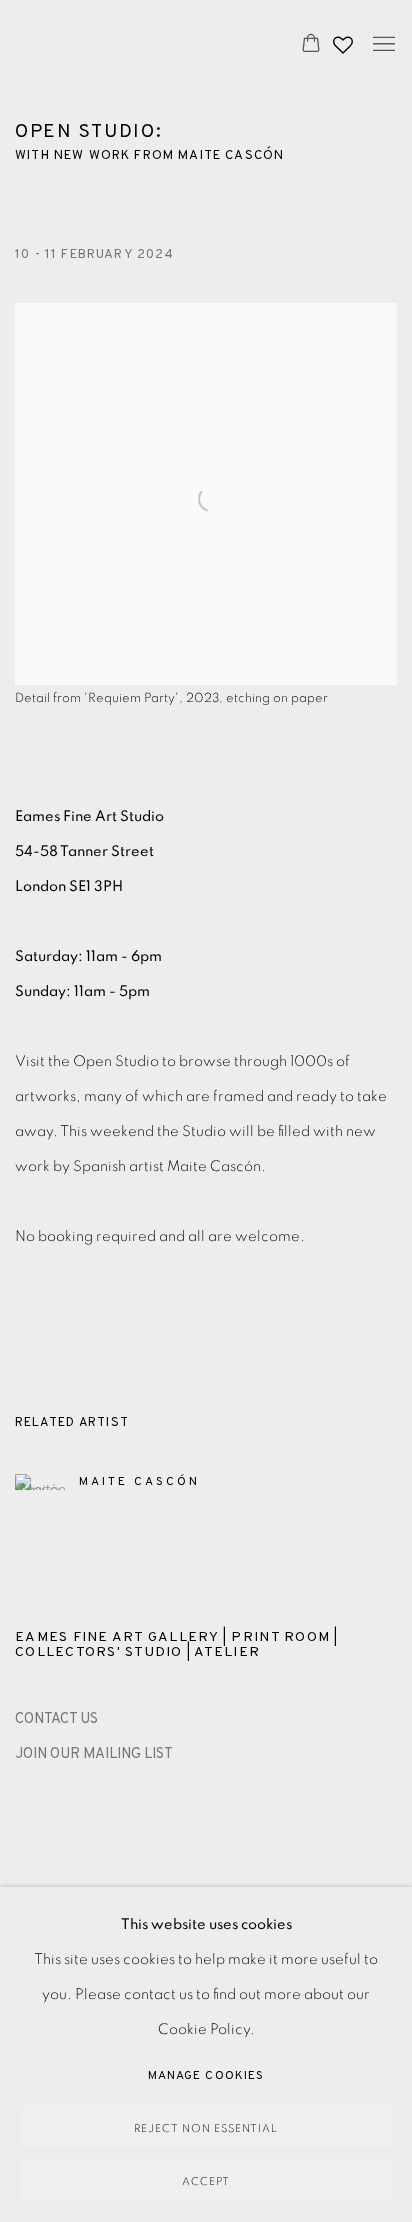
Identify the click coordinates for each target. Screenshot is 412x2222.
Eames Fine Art (137, 45)
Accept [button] (206, 2181)
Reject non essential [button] (206, 2128)
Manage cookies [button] (206, 2076)
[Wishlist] (345, 40)
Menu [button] (382, 45)
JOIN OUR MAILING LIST (94, 1754)
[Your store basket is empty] (311, 45)
